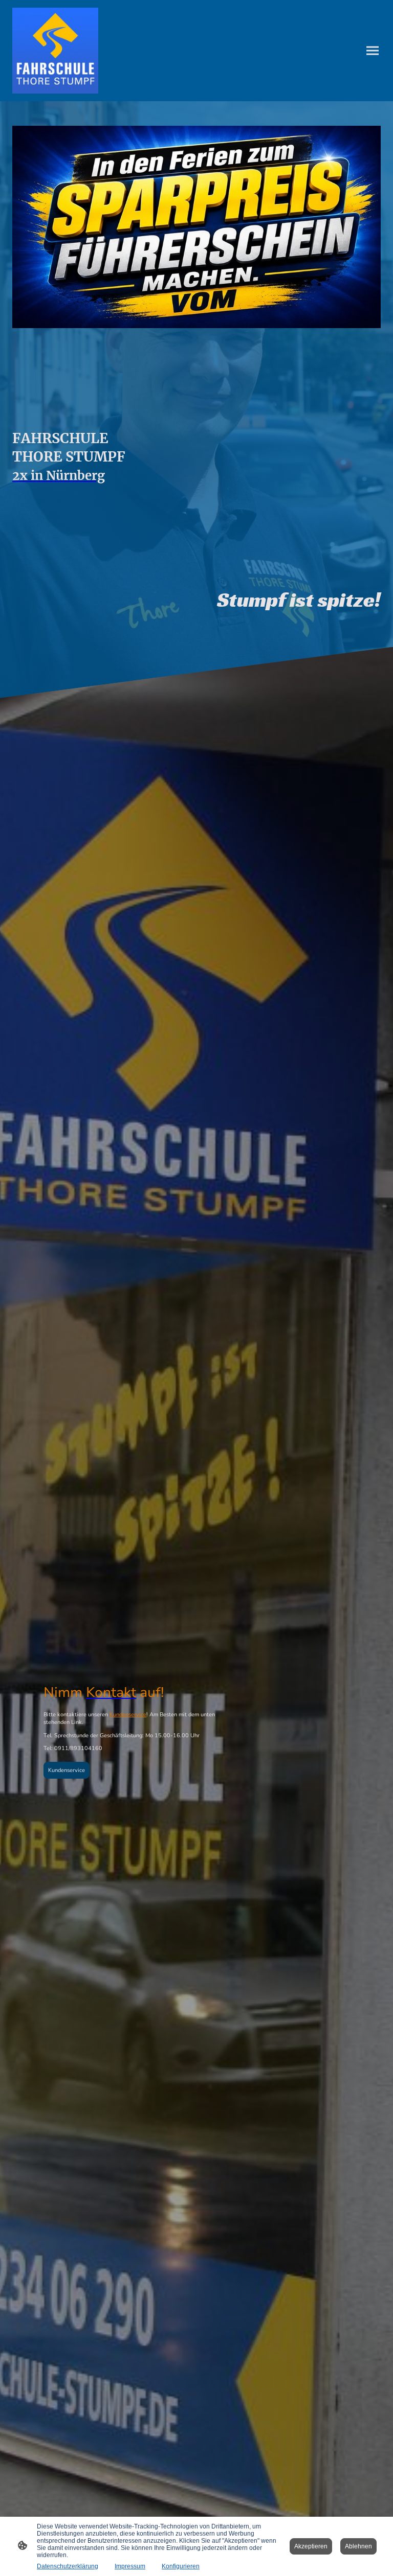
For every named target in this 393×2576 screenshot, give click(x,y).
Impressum (130, 2566)
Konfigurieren (181, 2566)
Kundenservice (128, 1715)
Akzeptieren (311, 2546)
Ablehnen (358, 2546)
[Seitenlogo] (55, 51)
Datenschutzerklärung (68, 2566)
